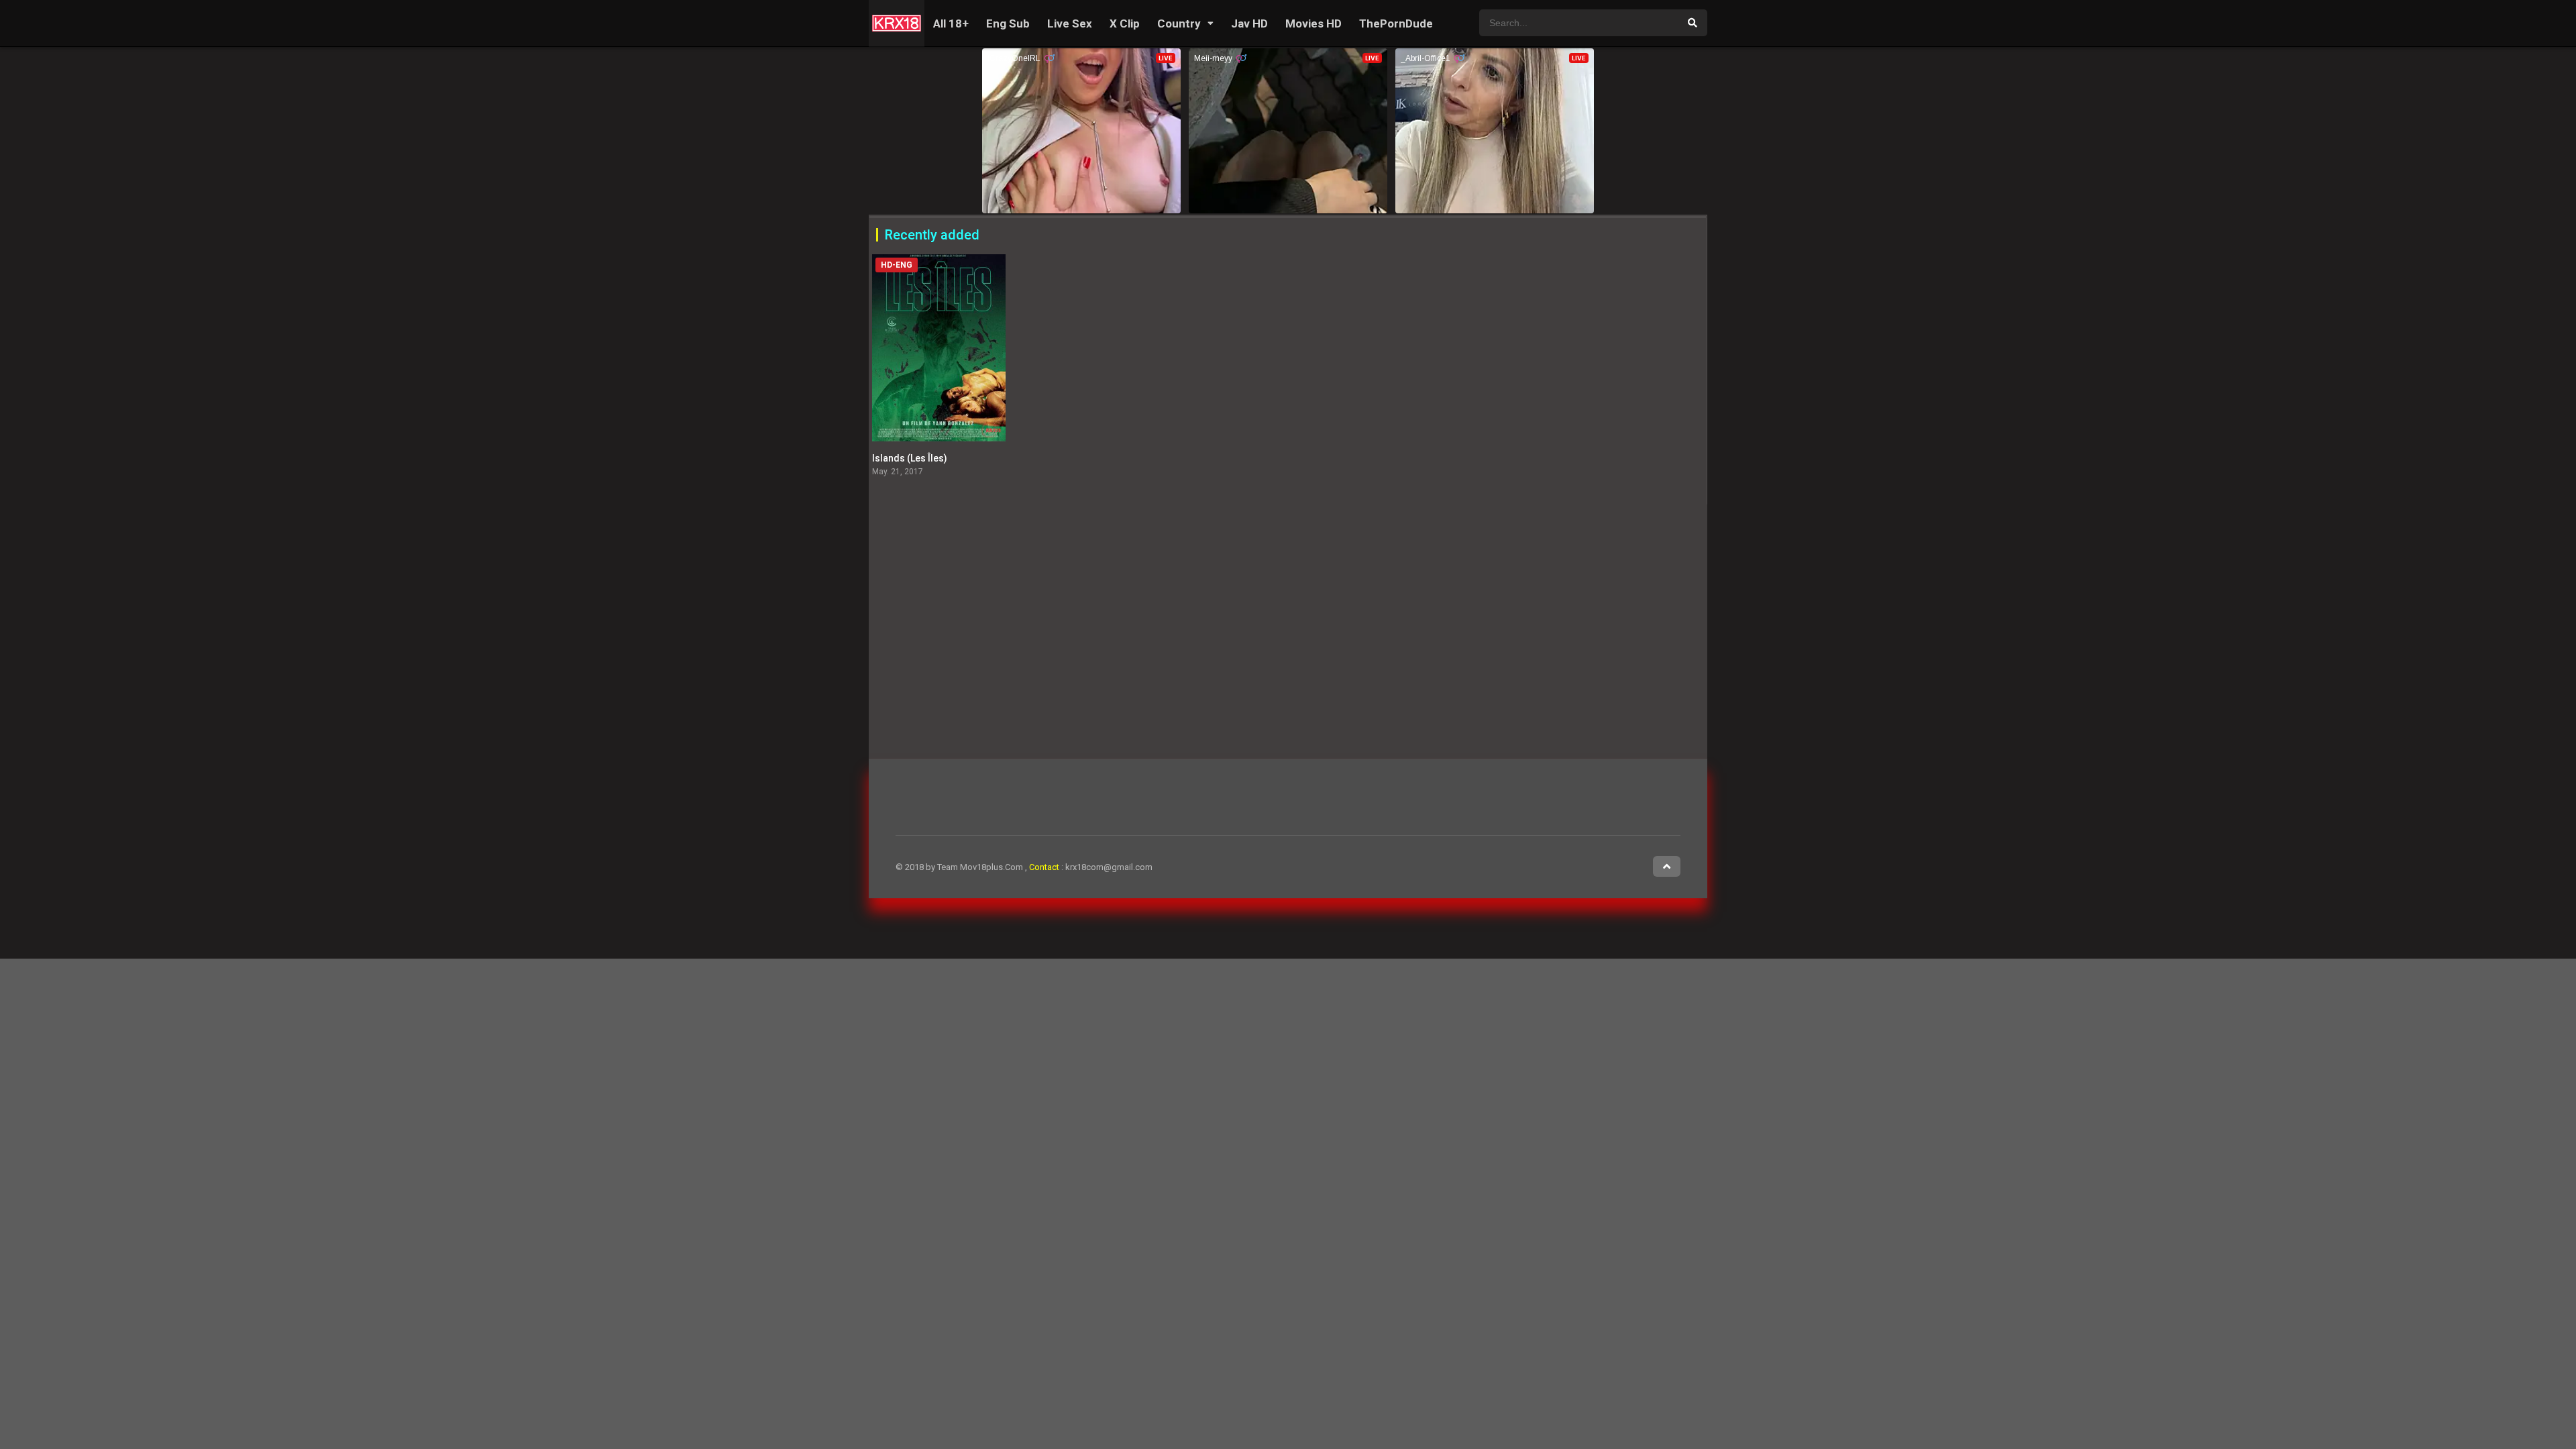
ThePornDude (1396, 23)
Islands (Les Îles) (910, 458)
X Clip (1125, 23)
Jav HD (1249, 23)
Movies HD (1313, 23)
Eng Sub (1008, 23)
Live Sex (1070, 23)
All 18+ (951, 23)
